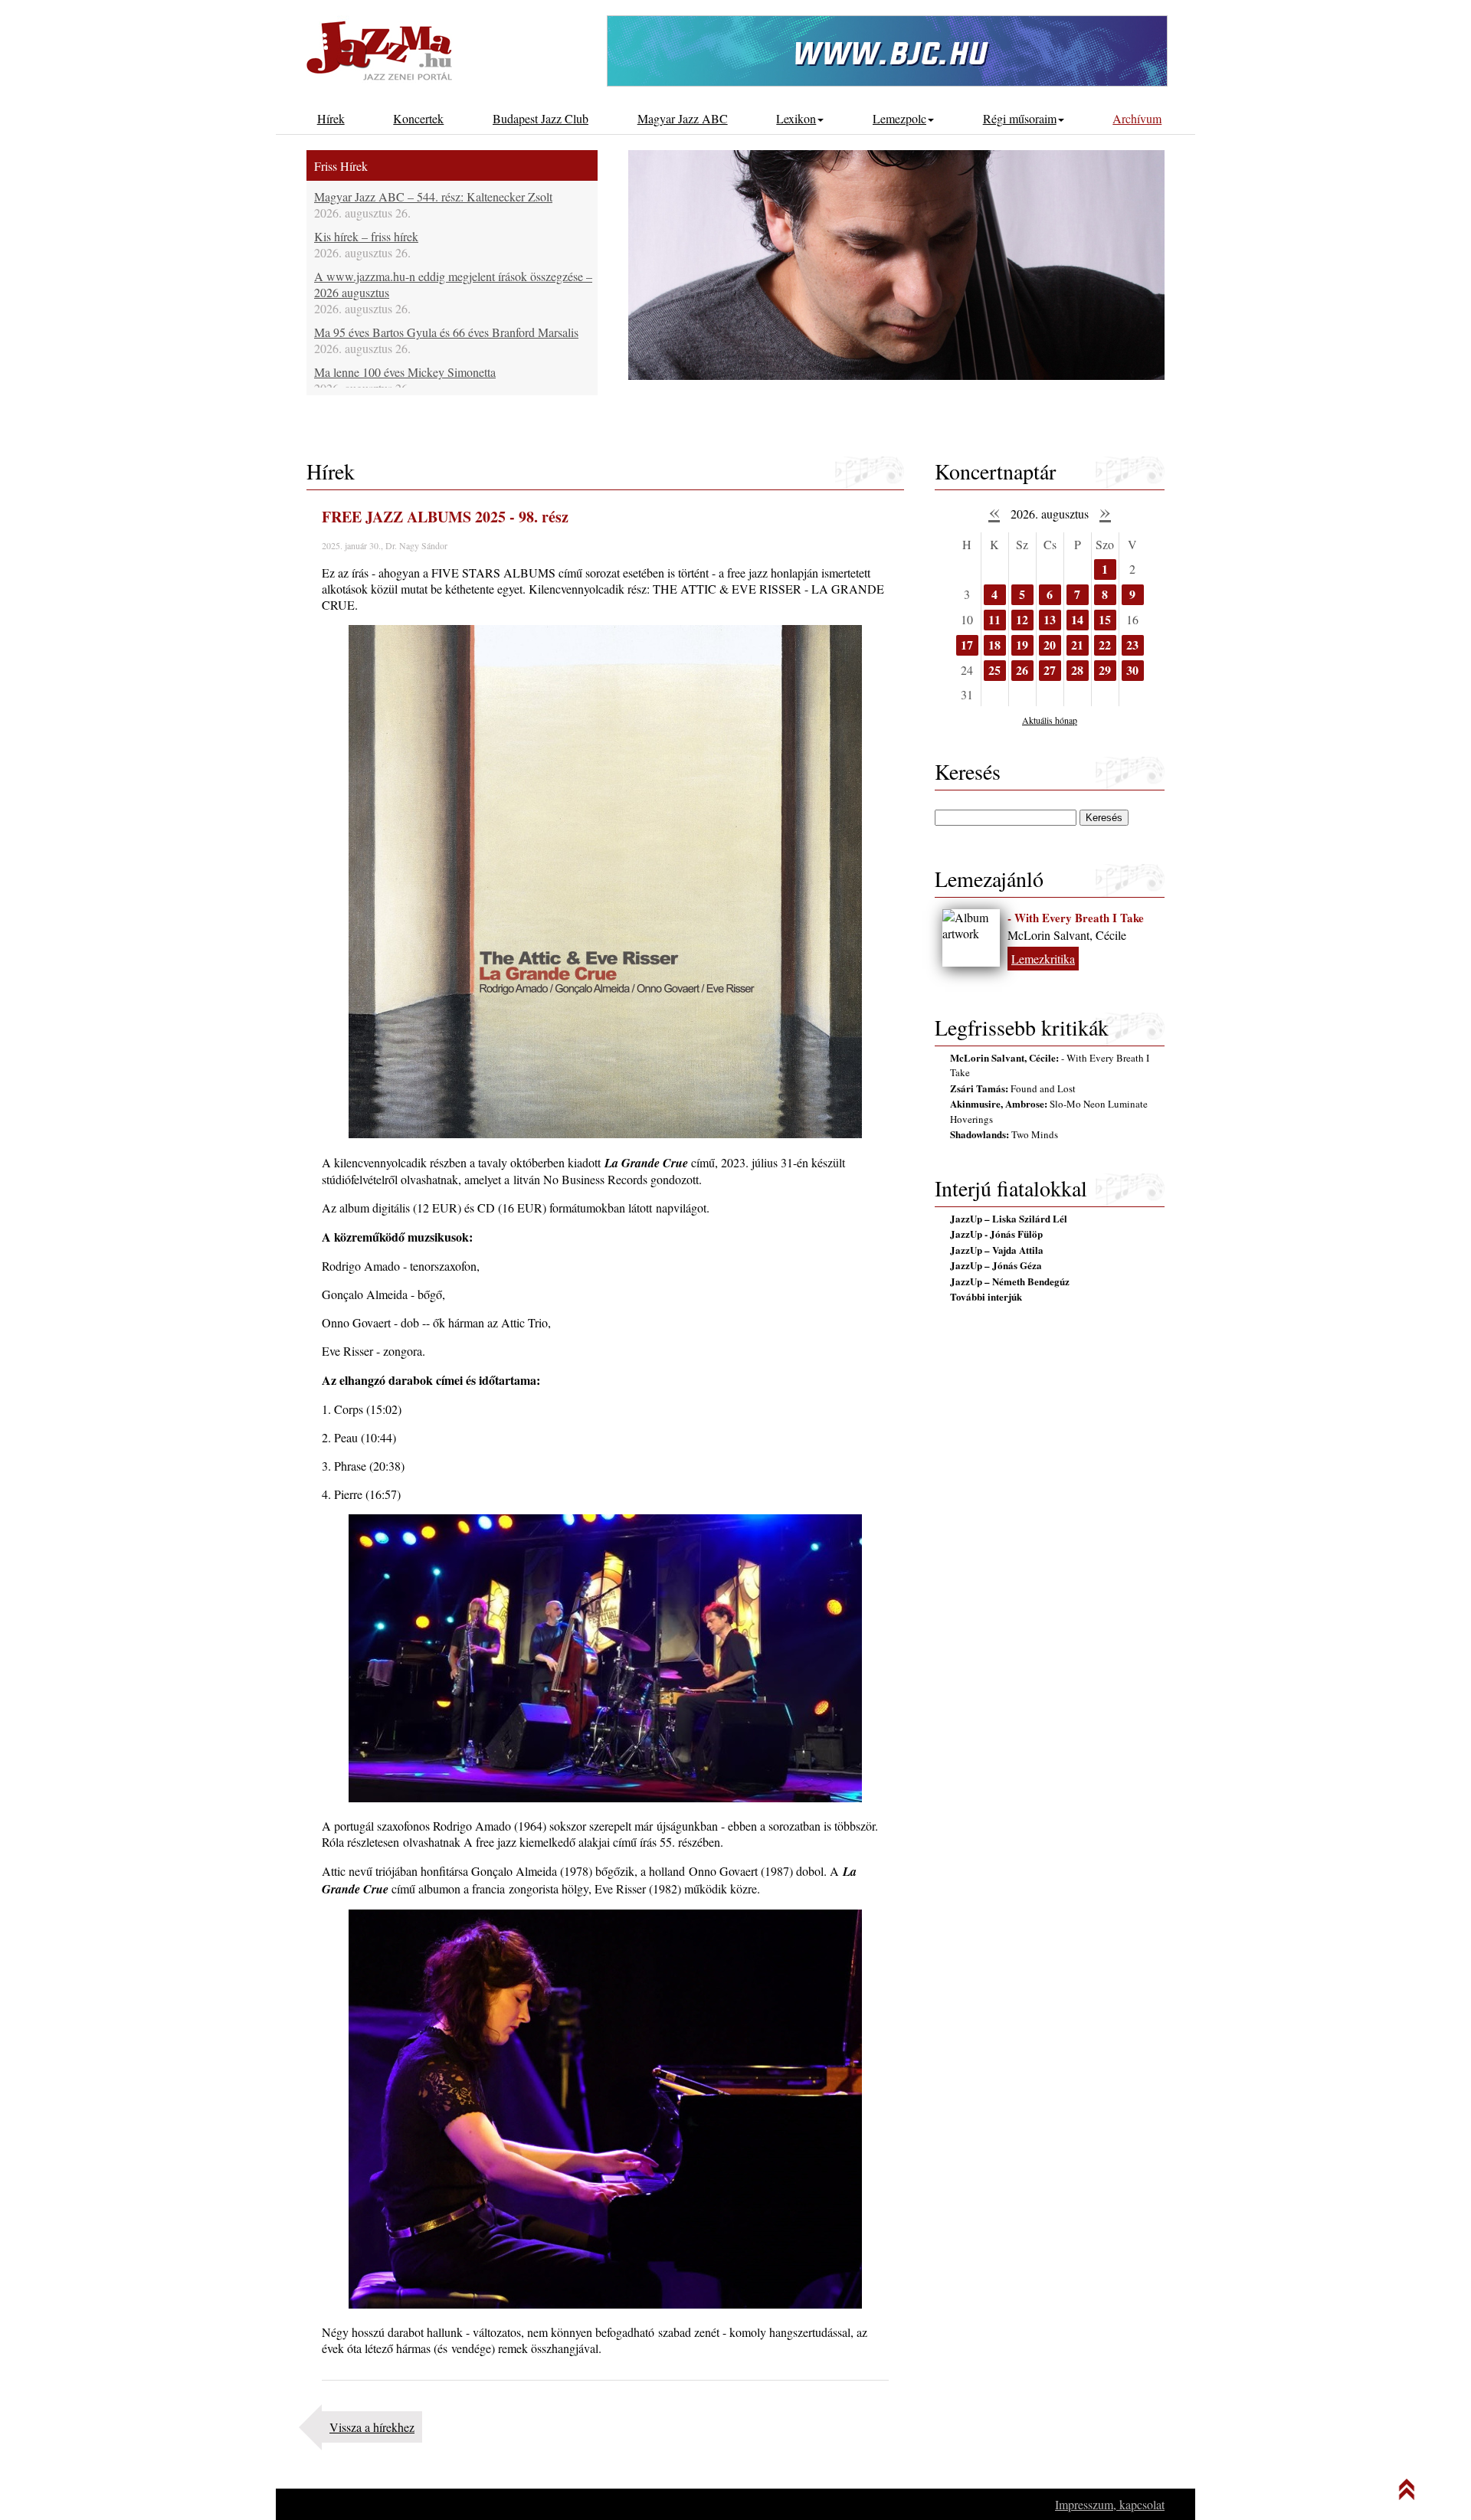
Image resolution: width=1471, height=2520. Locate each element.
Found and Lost (1013, 1088)
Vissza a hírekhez (372, 2427)
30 (1132, 670)
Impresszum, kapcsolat (1110, 2504)
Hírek (331, 118)
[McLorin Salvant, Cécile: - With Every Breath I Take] (971, 938)
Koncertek (418, 118)
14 (1077, 619)
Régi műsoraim (1020, 118)
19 (1022, 645)
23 (1132, 645)
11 (994, 619)
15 (1105, 619)
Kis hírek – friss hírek (366, 236)
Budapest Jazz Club (541, 118)
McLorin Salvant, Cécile (1067, 935)
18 (994, 645)
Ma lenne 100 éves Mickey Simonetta (405, 372)
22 (1105, 645)
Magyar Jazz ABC (683, 118)
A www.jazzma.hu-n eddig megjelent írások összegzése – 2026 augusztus (453, 284)
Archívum (1137, 118)
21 (1077, 645)
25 (994, 670)
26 (1022, 670)
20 (1050, 645)
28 (1077, 670)
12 (1022, 619)
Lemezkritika (1043, 959)
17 (967, 645)
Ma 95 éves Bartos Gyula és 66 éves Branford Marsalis (446, 332)
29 (1105, 670)
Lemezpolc (899, 118)
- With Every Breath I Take (1076, 918)
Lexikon (796, 118)
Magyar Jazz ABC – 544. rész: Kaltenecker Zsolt (433, 196)
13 (1050, 619)
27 (1050, 670)
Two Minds (1004, 1134)
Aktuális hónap (1050, 720)
